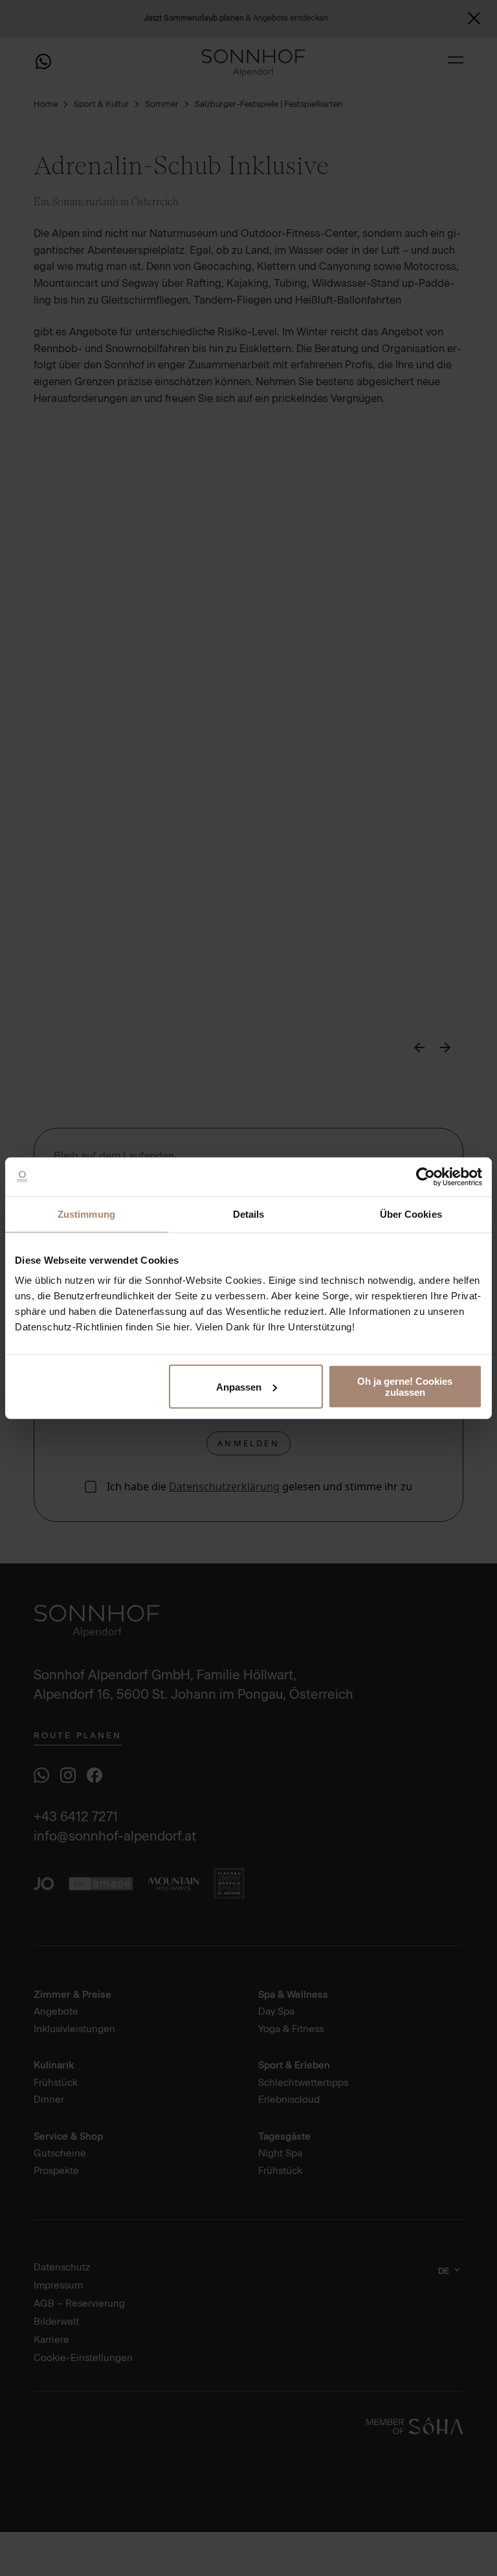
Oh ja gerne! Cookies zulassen (405, 1387)
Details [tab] (249, 1214)
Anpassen (239, 1386)
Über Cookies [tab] (411, 1214)
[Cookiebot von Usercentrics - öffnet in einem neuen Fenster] (425, 1176)
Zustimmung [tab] (86, 1214)
